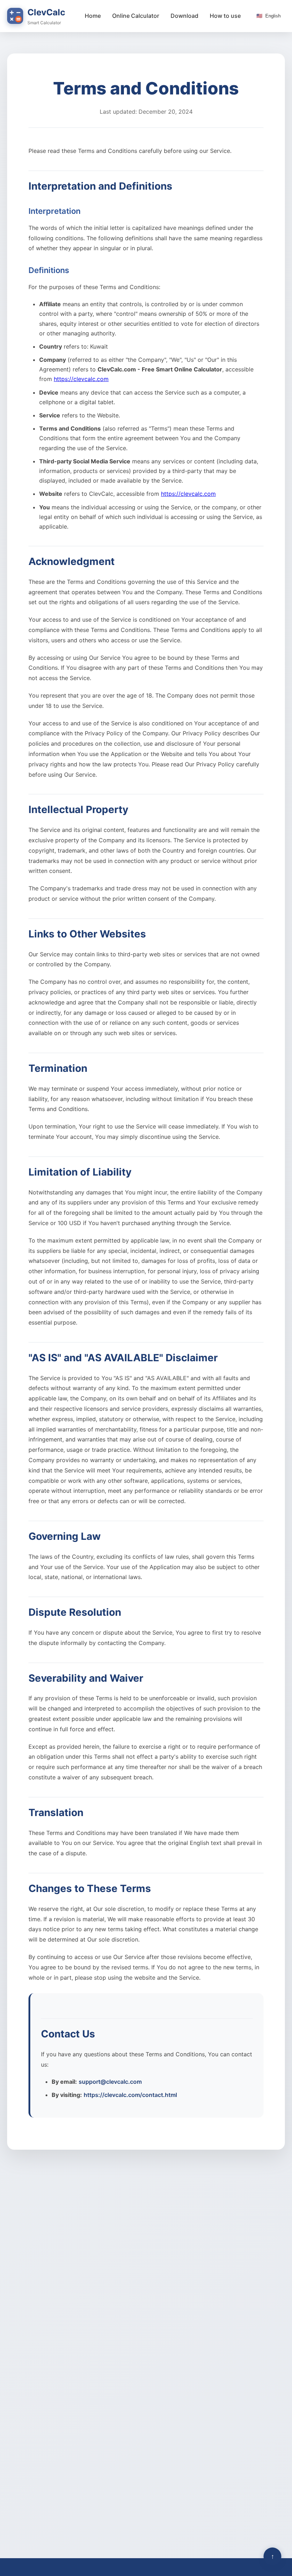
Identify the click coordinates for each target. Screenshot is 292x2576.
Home (93, 16)
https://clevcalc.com (81, 379)
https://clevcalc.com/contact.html (130, 2095)
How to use (225, 16)
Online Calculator (136, 16)
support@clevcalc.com (110, 2082)
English (268, 16)
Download (184, 16)
